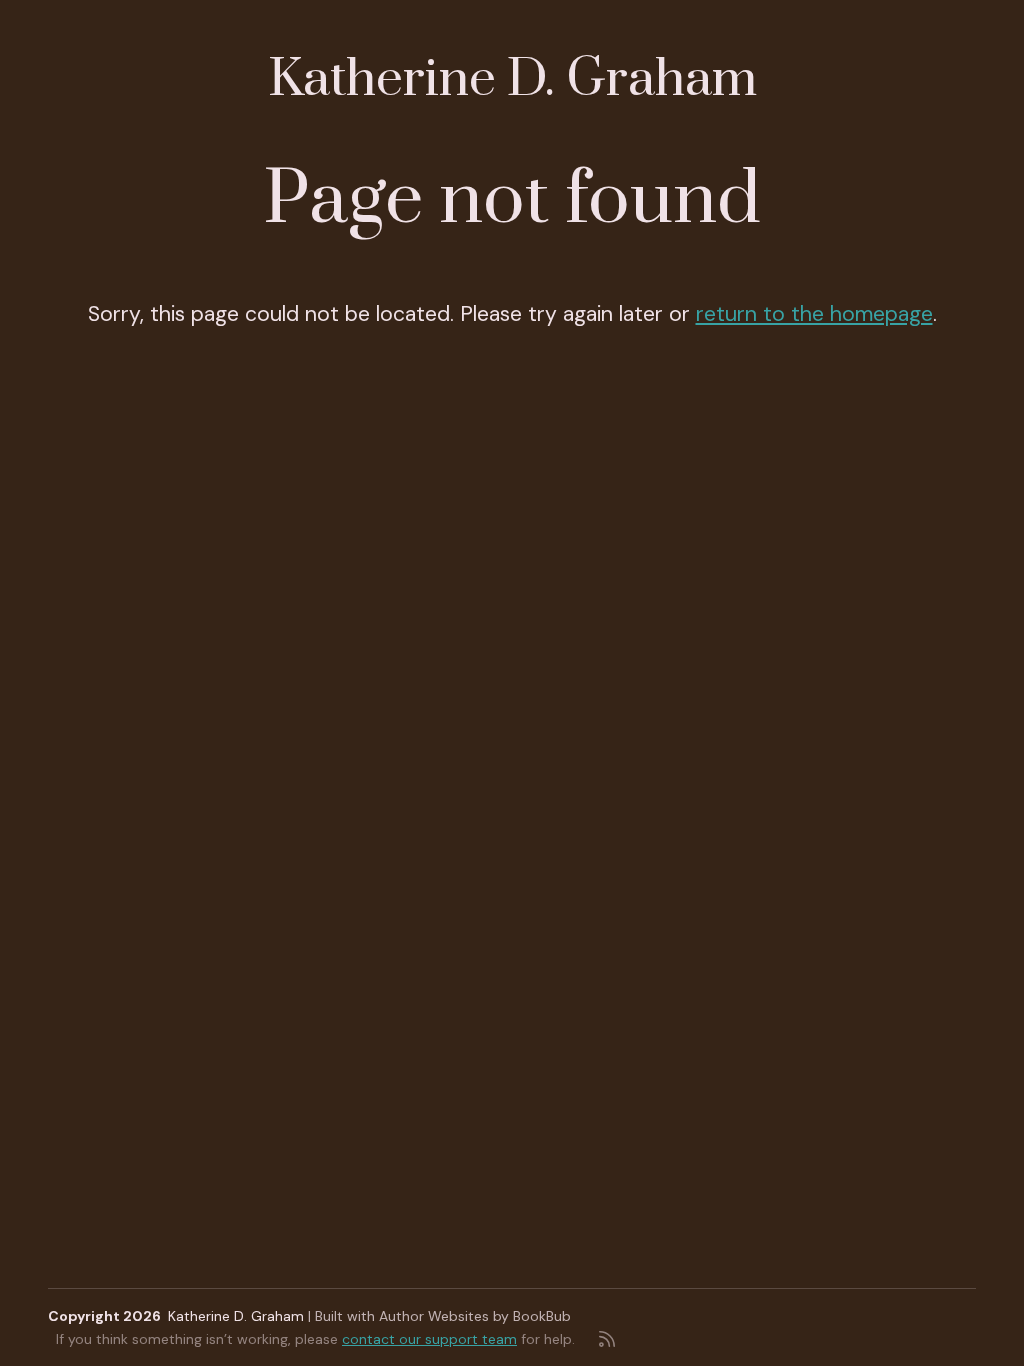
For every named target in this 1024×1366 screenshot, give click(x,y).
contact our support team (429, 1339)
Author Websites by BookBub (475, 1316)
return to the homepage (814, 314)
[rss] (607, 1339)
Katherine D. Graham (512, 79)
